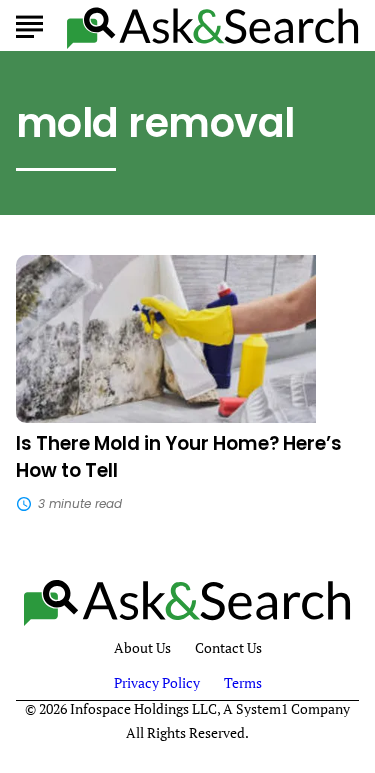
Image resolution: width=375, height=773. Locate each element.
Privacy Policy (157, 682)
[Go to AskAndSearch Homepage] (213, 26)
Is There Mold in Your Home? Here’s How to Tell (179, 456)
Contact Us (228, 648)
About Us (142, 648)
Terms (243, 682)
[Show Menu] (29, 24)
